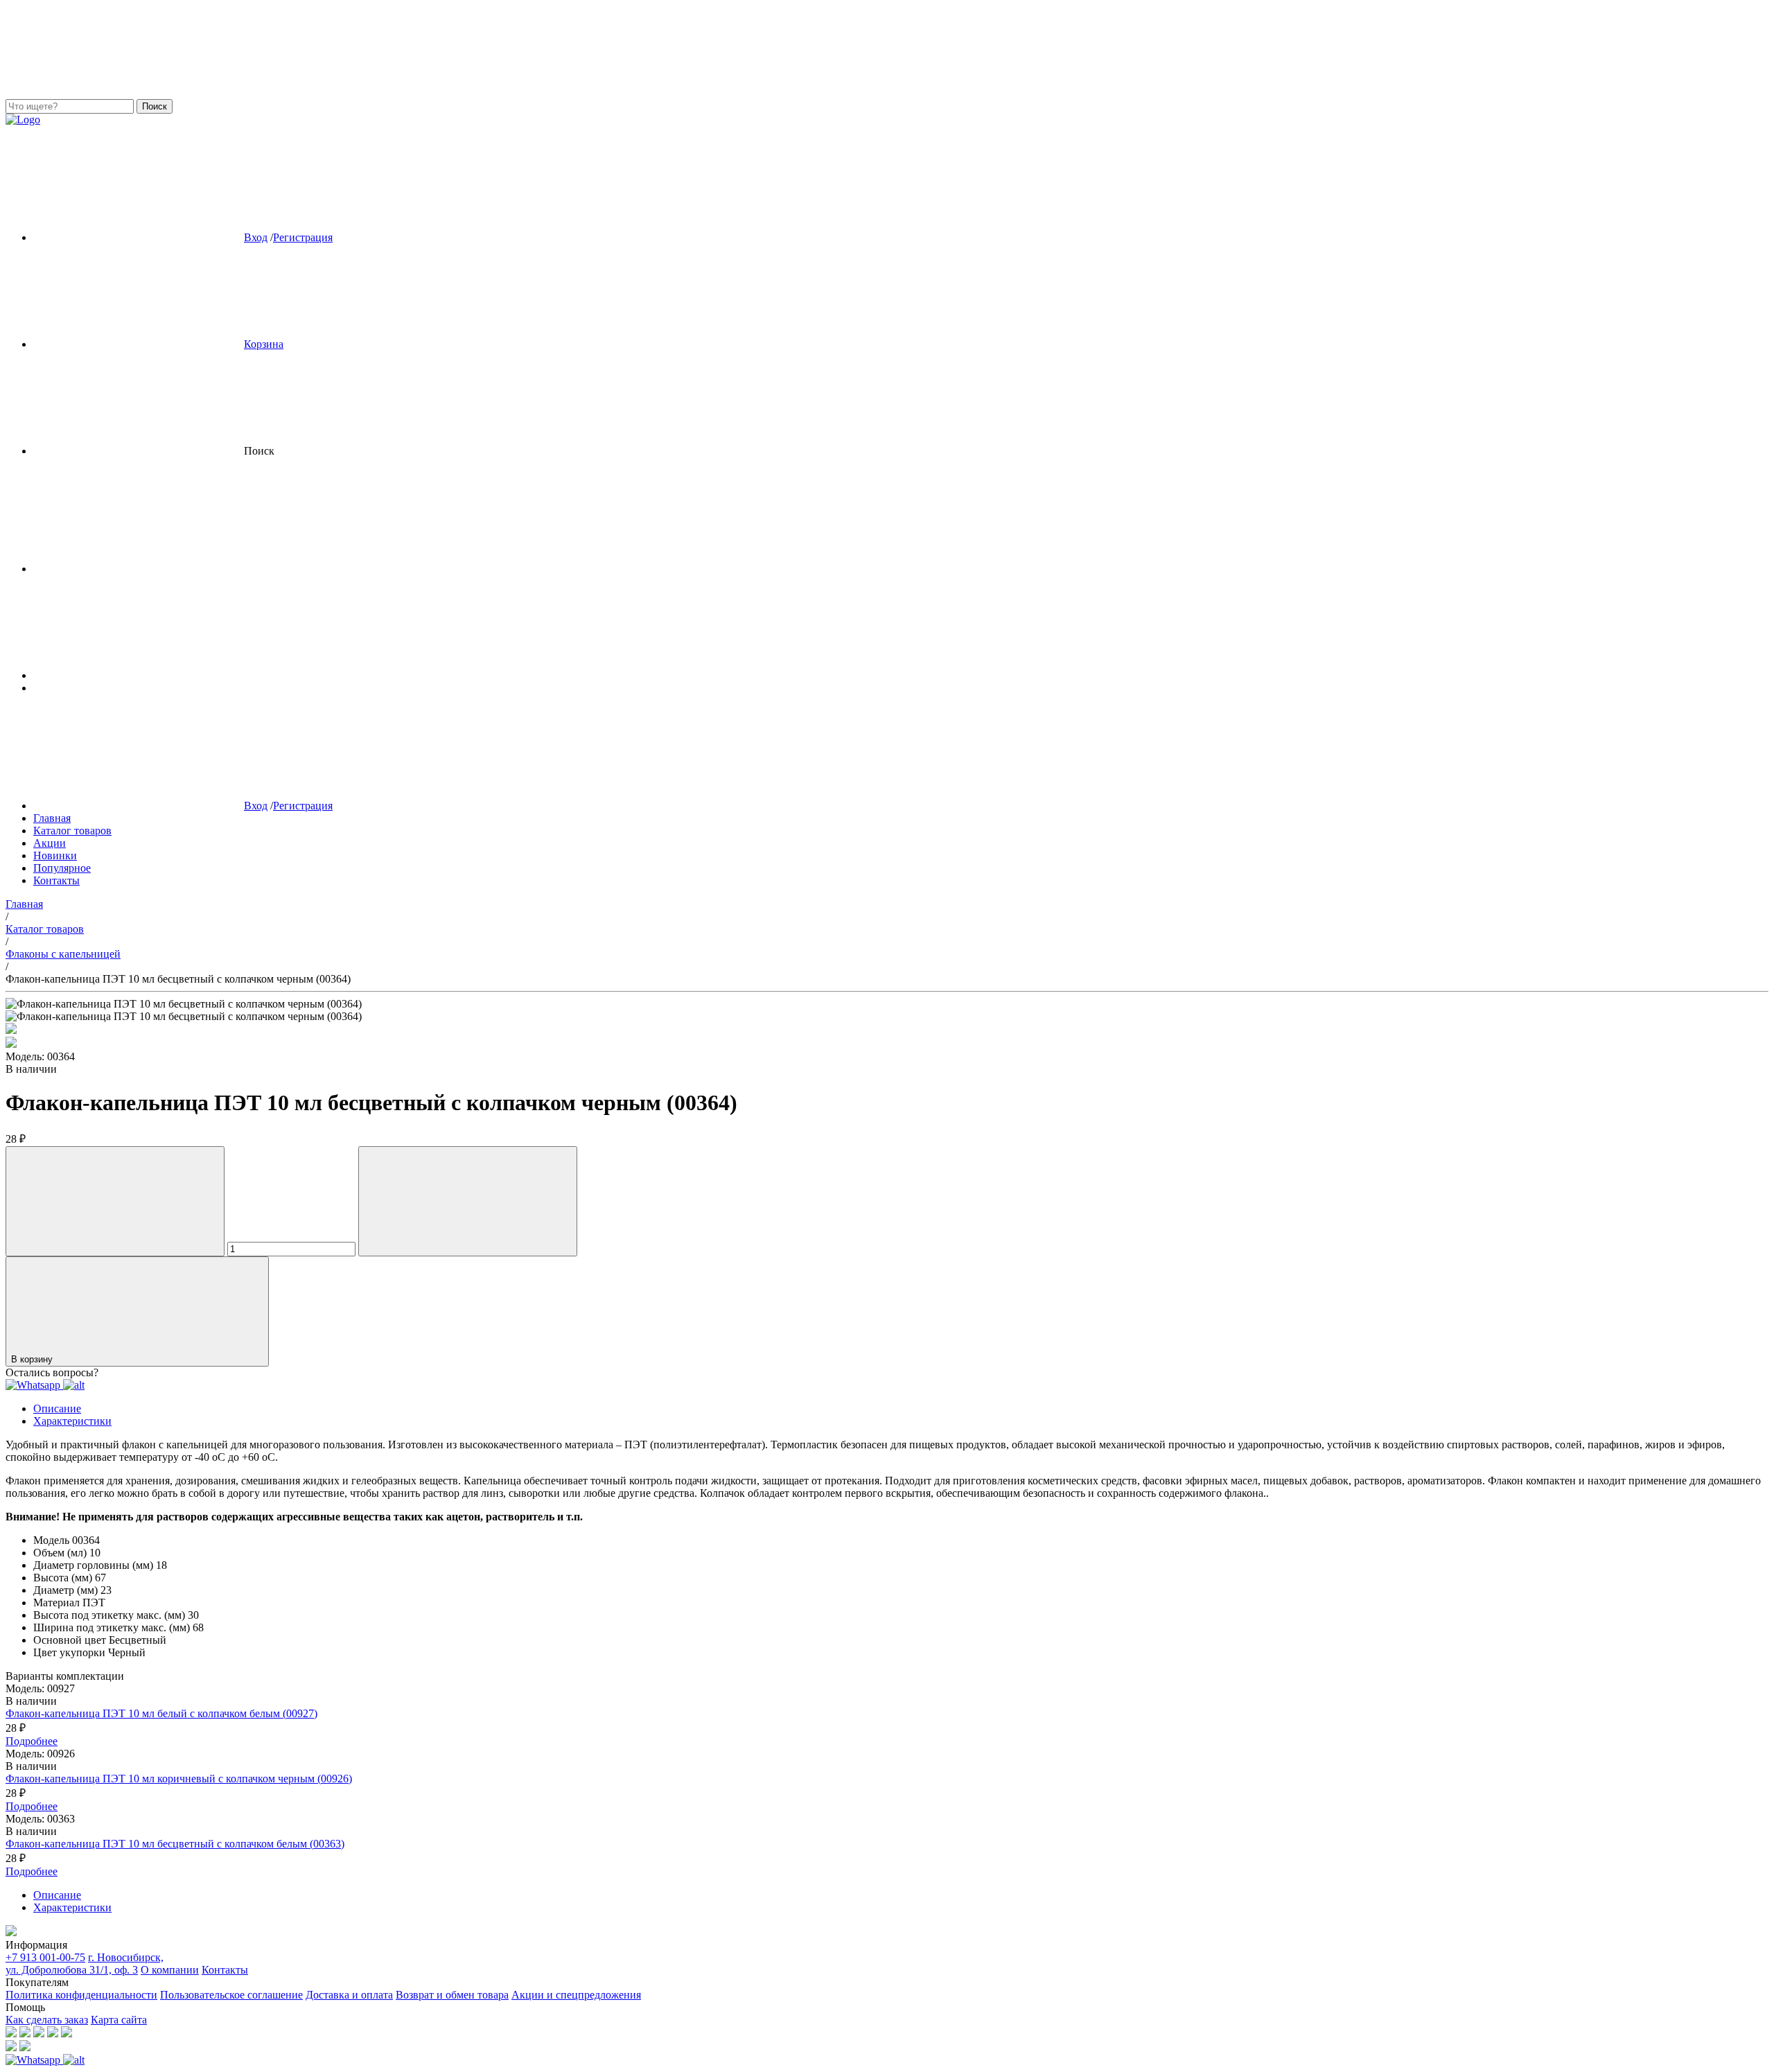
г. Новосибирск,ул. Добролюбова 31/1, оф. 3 (85, 1964)
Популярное (62, 868)
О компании (170, 1970)
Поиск (155, 106)
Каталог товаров (72, 831)
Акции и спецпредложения (576, 1995)
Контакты (56, 880)
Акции (50, 843)
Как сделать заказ (47, 2020)
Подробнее (32, 1741)
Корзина (264, 344)
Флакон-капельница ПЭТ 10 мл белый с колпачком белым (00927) (161, 1713)
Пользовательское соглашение (231, 1995)
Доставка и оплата (349, 1995)
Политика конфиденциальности (81, 1995)
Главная (52, 818)
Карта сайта (119, 2020)
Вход (256, 237)
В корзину (33, 1359)
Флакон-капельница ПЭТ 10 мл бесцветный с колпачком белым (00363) (175, 1844)
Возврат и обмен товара (452, 1995)
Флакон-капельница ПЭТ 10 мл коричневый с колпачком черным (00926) (179, 1779)
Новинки (55, 855)
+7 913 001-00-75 (45, 1957)
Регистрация (303, 237)
